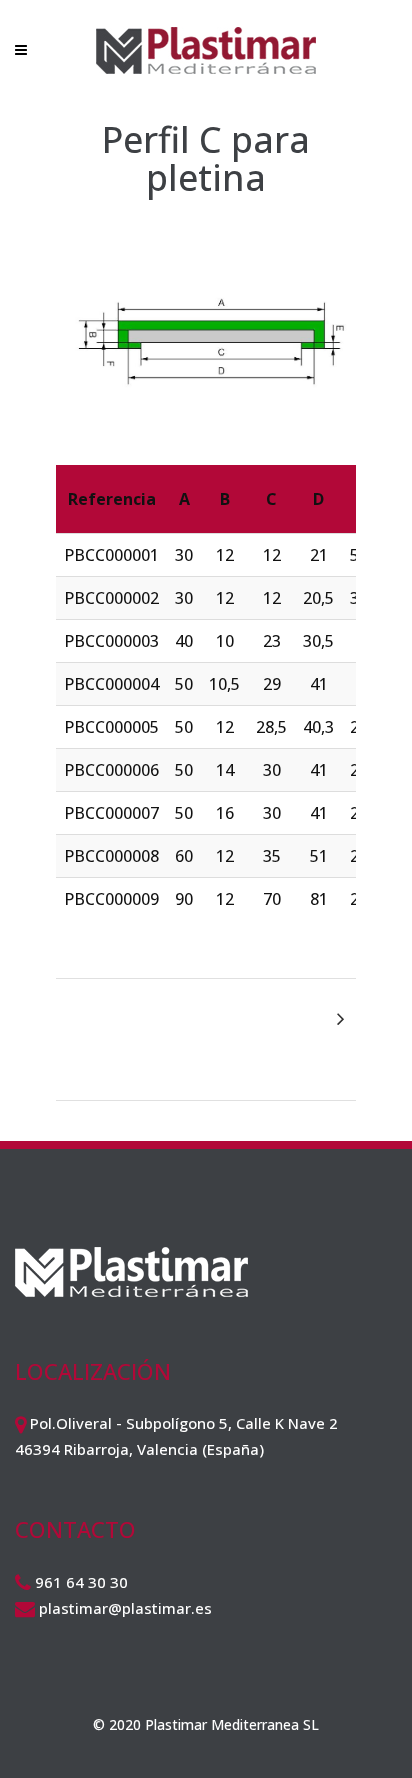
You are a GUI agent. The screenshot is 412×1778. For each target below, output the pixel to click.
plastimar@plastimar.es (125, 1608)
